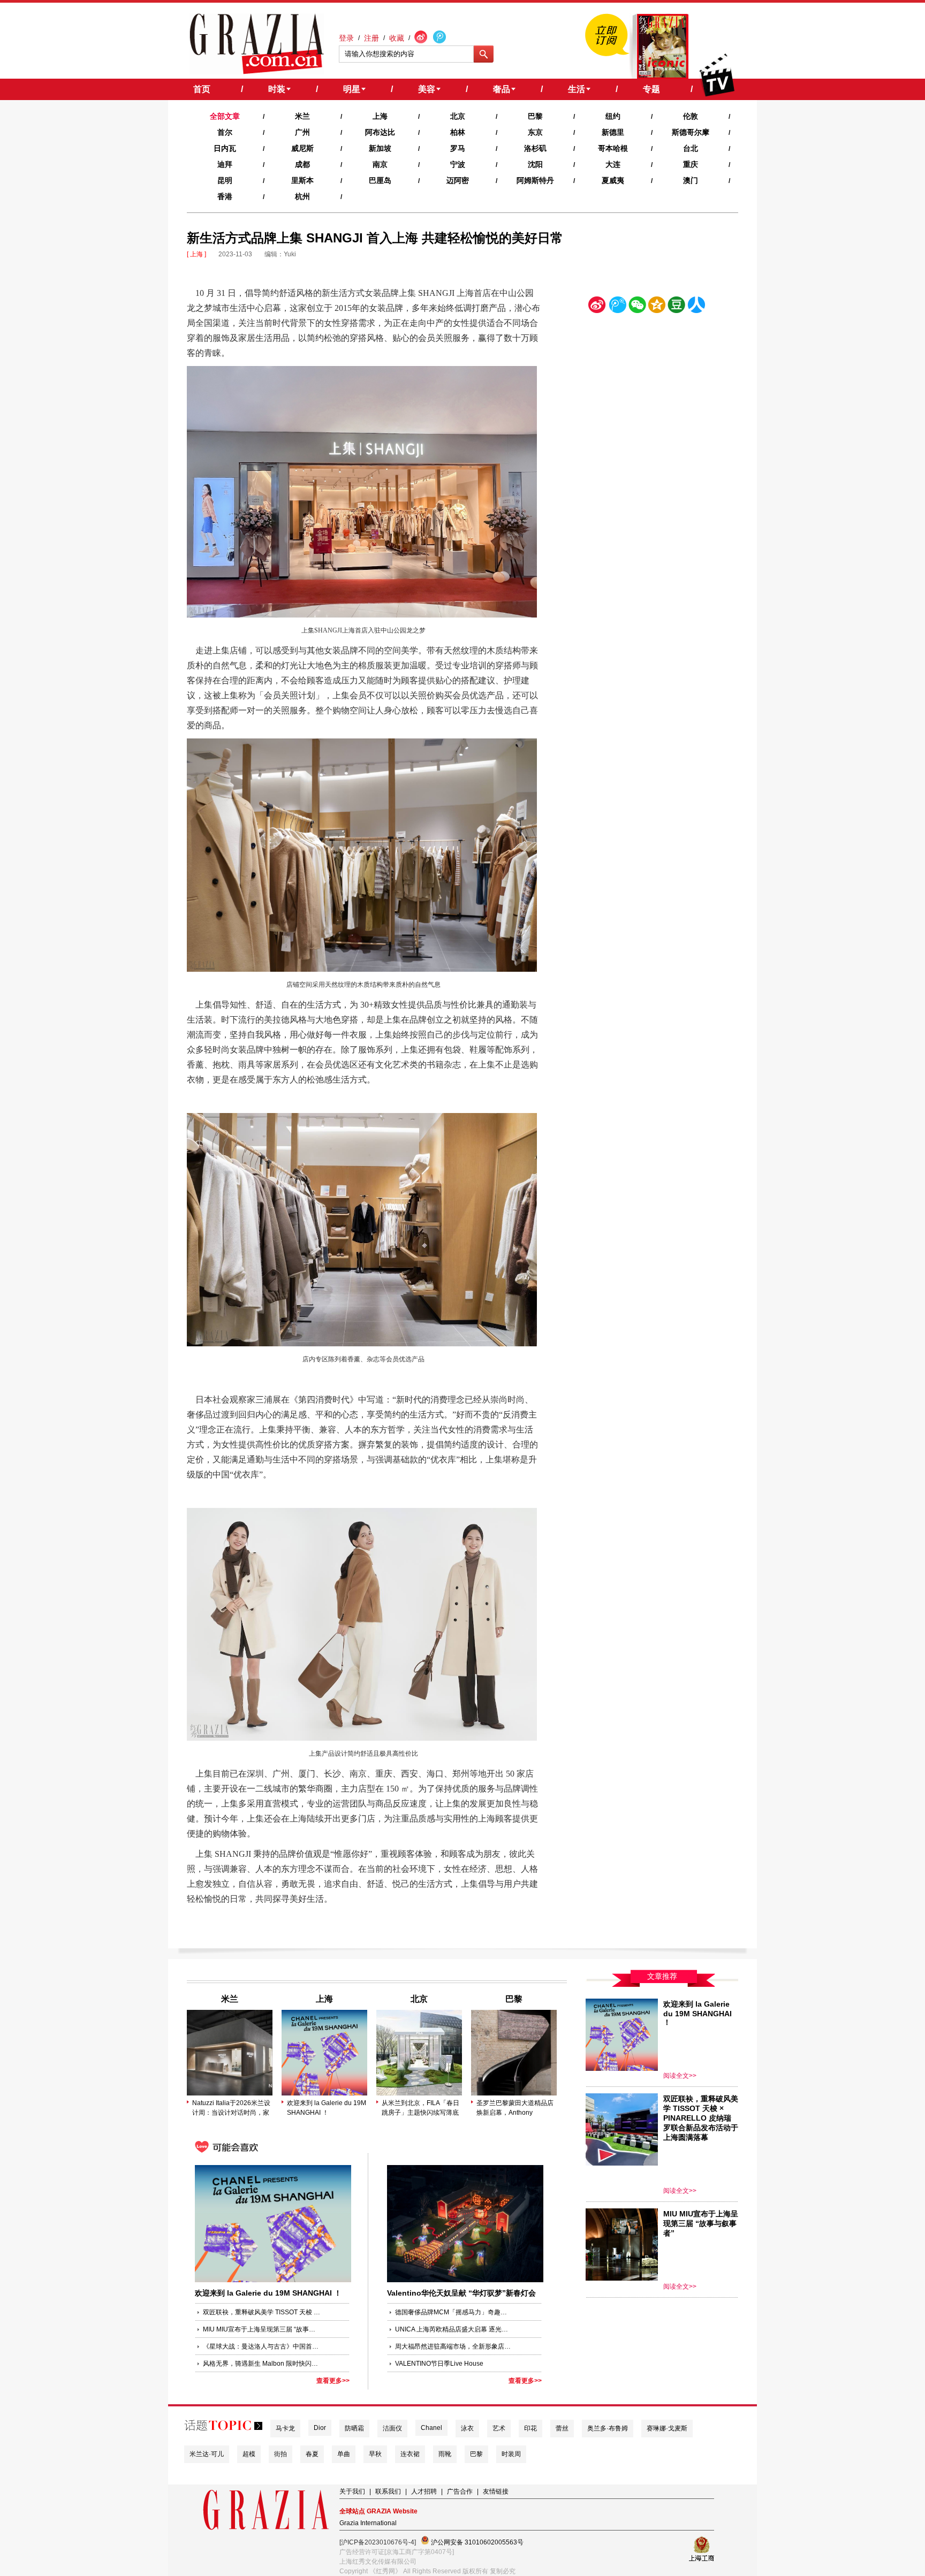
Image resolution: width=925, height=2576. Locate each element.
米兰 (302, 116)
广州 (302, 132)
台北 (691, 148)
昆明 (225, 180)
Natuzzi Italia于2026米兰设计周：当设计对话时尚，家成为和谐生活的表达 (231, 2108)
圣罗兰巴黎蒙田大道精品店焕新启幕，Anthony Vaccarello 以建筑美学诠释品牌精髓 (515, 2108)
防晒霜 (354, 2428)
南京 (380, 164)
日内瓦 (225, 148)
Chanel (431, 2428)
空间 (657, 307)
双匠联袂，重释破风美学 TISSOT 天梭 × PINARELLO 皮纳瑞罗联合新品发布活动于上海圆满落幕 (262, 2312)
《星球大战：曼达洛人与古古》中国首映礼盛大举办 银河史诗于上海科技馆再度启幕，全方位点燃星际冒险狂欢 (262, 2346)
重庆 (691, 164)
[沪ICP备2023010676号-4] (378, 2542)
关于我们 (352, 2491)
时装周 (511, 2454)
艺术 (499, 2428)
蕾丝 (562, 2428)
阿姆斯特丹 (535, 180)
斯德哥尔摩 (691, 132)
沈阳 (535, 164)
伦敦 (691, 116)
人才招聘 (424, 2491)
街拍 (280, 2454)
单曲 (344, 2454)
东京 (535, 132)
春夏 (312, 2454)
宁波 (458, 164)
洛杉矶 (535, 148)
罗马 (458, 148)
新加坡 (380, 148)
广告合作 (460, 2491)
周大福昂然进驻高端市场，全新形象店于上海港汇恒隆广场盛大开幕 (454, 2346)
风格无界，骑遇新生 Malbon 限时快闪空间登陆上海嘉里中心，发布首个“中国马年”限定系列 (262, 2364)
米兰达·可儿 (207, 2454)
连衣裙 (410, 2454)
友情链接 (496, 2491)
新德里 (613, 132)
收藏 (397, 38)
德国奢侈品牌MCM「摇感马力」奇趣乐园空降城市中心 (454, 2312)
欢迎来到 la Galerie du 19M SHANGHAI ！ (327, 2108)
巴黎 (535, 116)
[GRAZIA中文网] (257, 44)
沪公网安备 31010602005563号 (476, 2542)
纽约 (613, 116)
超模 (249, 2454)
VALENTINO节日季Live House (439, 2364)
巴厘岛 (380, 180)
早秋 (375, 2454)
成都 (302, 164)
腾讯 (617, 307)
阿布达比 (380, 132)
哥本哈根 (613, 148)
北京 (458, 116)
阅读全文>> (680, 2076)
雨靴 (445, 2454)
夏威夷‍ (613, 180)
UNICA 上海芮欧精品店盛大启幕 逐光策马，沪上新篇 (454, 2329)
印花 (530, 2428)
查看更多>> (333, 2381)
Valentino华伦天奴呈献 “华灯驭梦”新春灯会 (461, 2293)
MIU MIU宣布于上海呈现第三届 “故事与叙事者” (262, 2329)
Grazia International (368, 2523)
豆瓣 (677, 307)
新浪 (597, 307)
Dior (320, 2428)
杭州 (302, 196)
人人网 (696, 307)
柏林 (458, 132)
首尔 (225, 132)
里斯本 (302, 180)
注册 (371, 38)
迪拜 (225, 164)
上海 (380, 116)
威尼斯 (302, 148)
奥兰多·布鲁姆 (608, 2428)
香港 (225, 196)
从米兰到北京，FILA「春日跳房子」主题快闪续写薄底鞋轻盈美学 (420, 2108)
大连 (613, 164)
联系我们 (388, 2491)
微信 (637, 307)
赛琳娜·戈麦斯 (667, 2428)
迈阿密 (458, 180)
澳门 (691, 180)
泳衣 (467, 2428)
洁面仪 (392, 2428)
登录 (346, 38)
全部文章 (225, 116)
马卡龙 (285, 2428)
